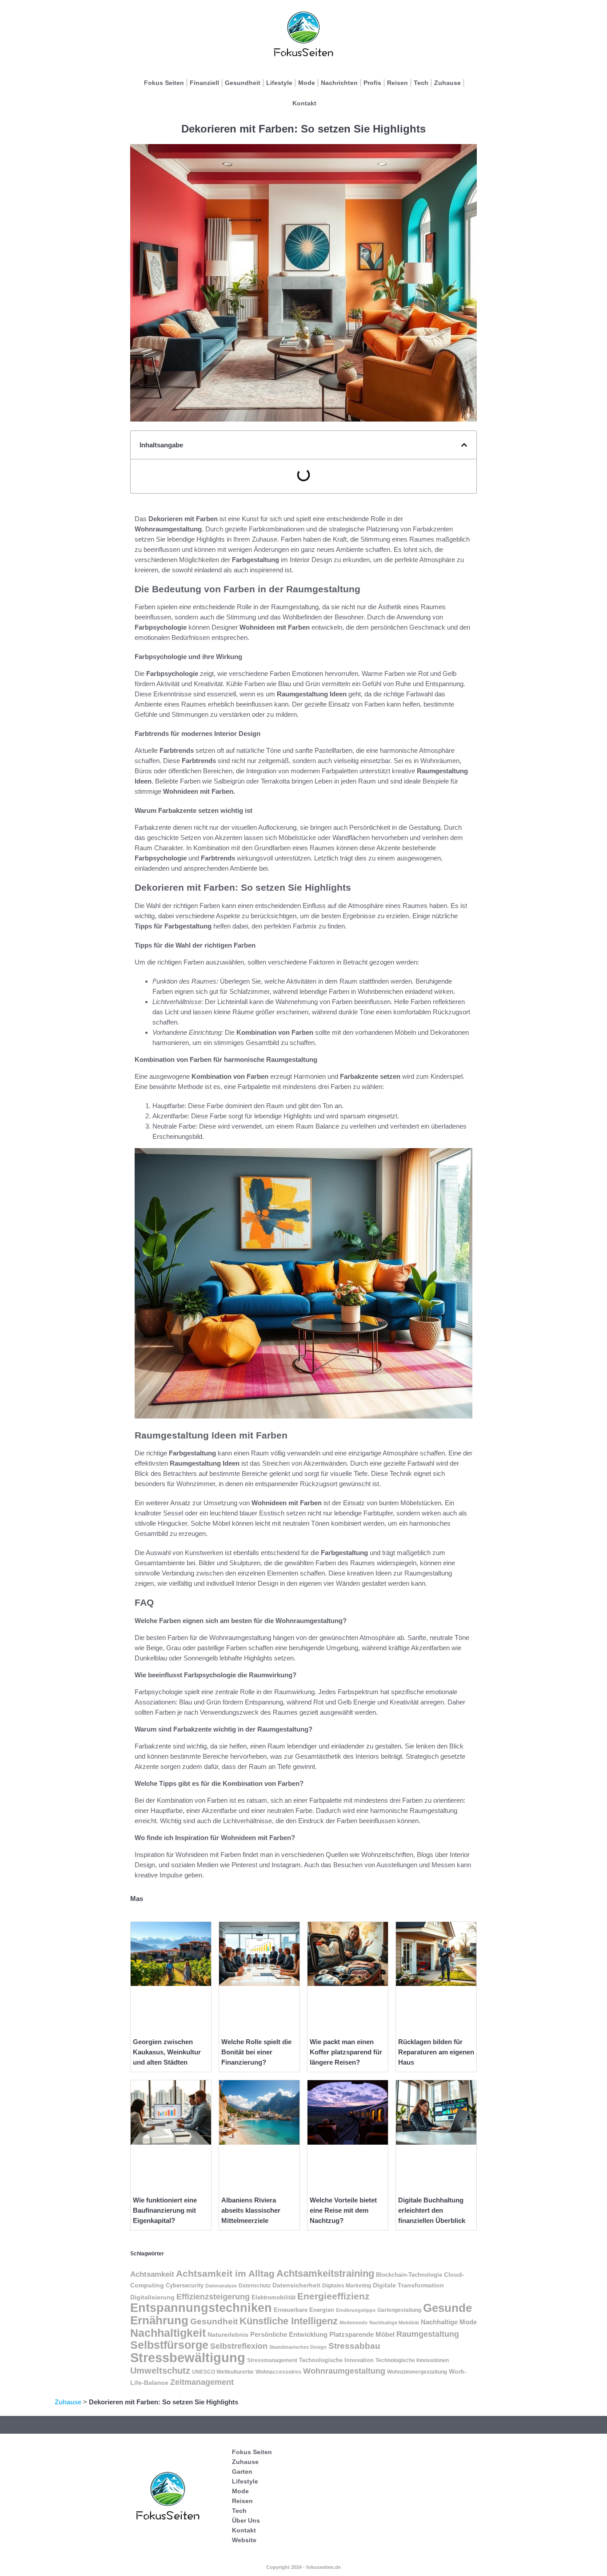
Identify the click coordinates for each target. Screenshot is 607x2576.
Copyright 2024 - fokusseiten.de (303, 2567)
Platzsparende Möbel (362, 2335)
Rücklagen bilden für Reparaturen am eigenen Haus (436, 2052)
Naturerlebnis (228, 2335)
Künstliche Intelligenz (289, 2321)
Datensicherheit (296, 2285)
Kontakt (304, 103)
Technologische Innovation (336, 2360)
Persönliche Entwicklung (289, 2334)
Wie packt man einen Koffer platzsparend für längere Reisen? (346, 2052)
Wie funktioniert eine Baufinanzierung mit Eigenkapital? (165, 2210)
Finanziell (204, 83)
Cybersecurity (185, 2286)
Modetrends (353, 2323)
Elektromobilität (274, 2297)
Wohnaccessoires (278, 2372)
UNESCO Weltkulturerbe (223, 2372)
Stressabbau (354, 2346)
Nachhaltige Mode (449, 2322)
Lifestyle (279, 83)
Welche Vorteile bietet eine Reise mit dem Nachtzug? (343, 2210)
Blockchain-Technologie (409, 2275)
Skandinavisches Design (298, 2347)
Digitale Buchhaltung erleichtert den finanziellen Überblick (432, 2210)
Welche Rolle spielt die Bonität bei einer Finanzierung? (256, 2052)
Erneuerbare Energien (304, 2310)
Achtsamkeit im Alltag (225, 2274)
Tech (421, 83)
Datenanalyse (221, 2286)
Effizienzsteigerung (213, 2297)
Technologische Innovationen (412, 2360)
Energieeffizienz (333, 2296)
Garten (242, 2472)
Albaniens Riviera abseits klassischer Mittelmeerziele (251, 2210)
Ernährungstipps (356, 2310)
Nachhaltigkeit (168, 2333)
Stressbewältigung (188, 2357)
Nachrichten (339, 83)
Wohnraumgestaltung (344, 2371)
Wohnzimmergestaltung (417, 2372)
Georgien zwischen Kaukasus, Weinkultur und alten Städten (167, 2052)
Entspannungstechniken (201, 2308)
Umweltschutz (160, 2371)
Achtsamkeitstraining (325, 2273)
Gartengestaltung (399, 2310)
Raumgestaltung (428, 2334)
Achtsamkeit (152, 2274)
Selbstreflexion (239, 2346)
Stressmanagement (272, 2360)
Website (244, 2540)
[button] (464, 445)
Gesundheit (243, 83)
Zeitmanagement (202, 2382)
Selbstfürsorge (169, 2345)
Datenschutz (255, 2286)
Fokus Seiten (164, 83)
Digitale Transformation (408, 2285)
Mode (307, 83)
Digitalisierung (152, 2297)
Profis (372, 83)
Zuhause (447, 83)
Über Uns (246, 2520)
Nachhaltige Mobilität (394, 2323)
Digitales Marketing (347, 2286)
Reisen (397, 83)
